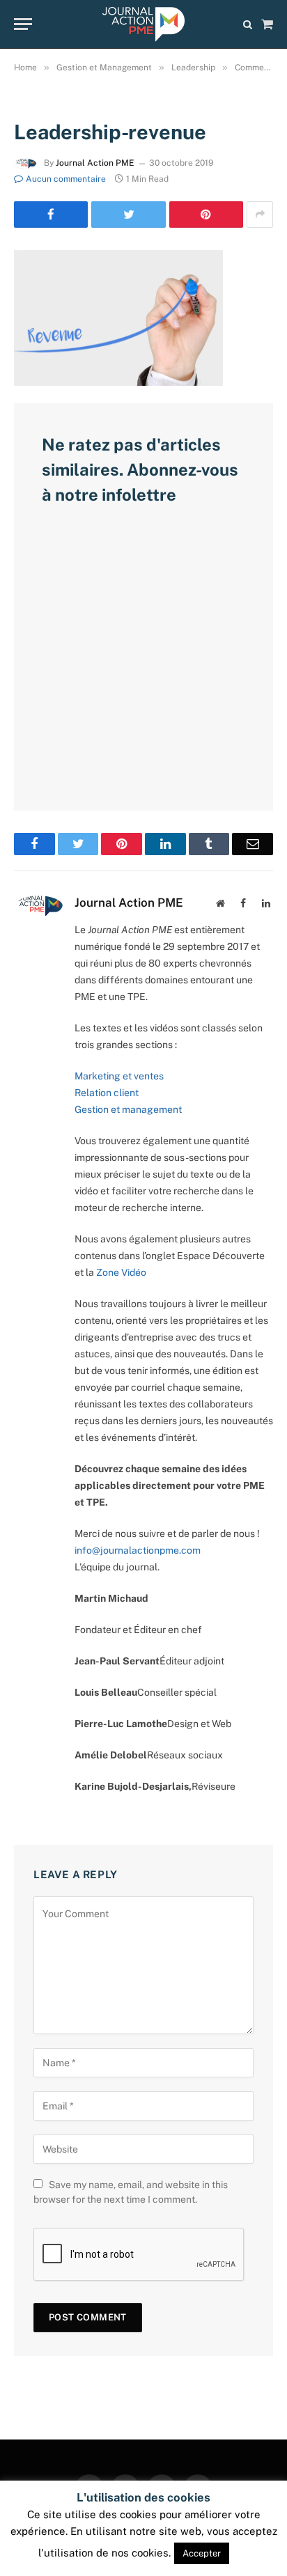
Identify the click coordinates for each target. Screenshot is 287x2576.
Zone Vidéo (121, 1272)
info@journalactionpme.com (138, 1550)
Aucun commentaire (66, 179)
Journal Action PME (95, 163)
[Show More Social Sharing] (260, 214)
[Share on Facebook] (51, 214)
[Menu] (23, 24)
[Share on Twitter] (128, 214)
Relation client (107, 1093)
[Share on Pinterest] (206, 214)
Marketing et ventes (119, 1076)
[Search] (248, 24)
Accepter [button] (202, 2553)
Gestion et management (128, 1109)
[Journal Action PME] (143, 24)
